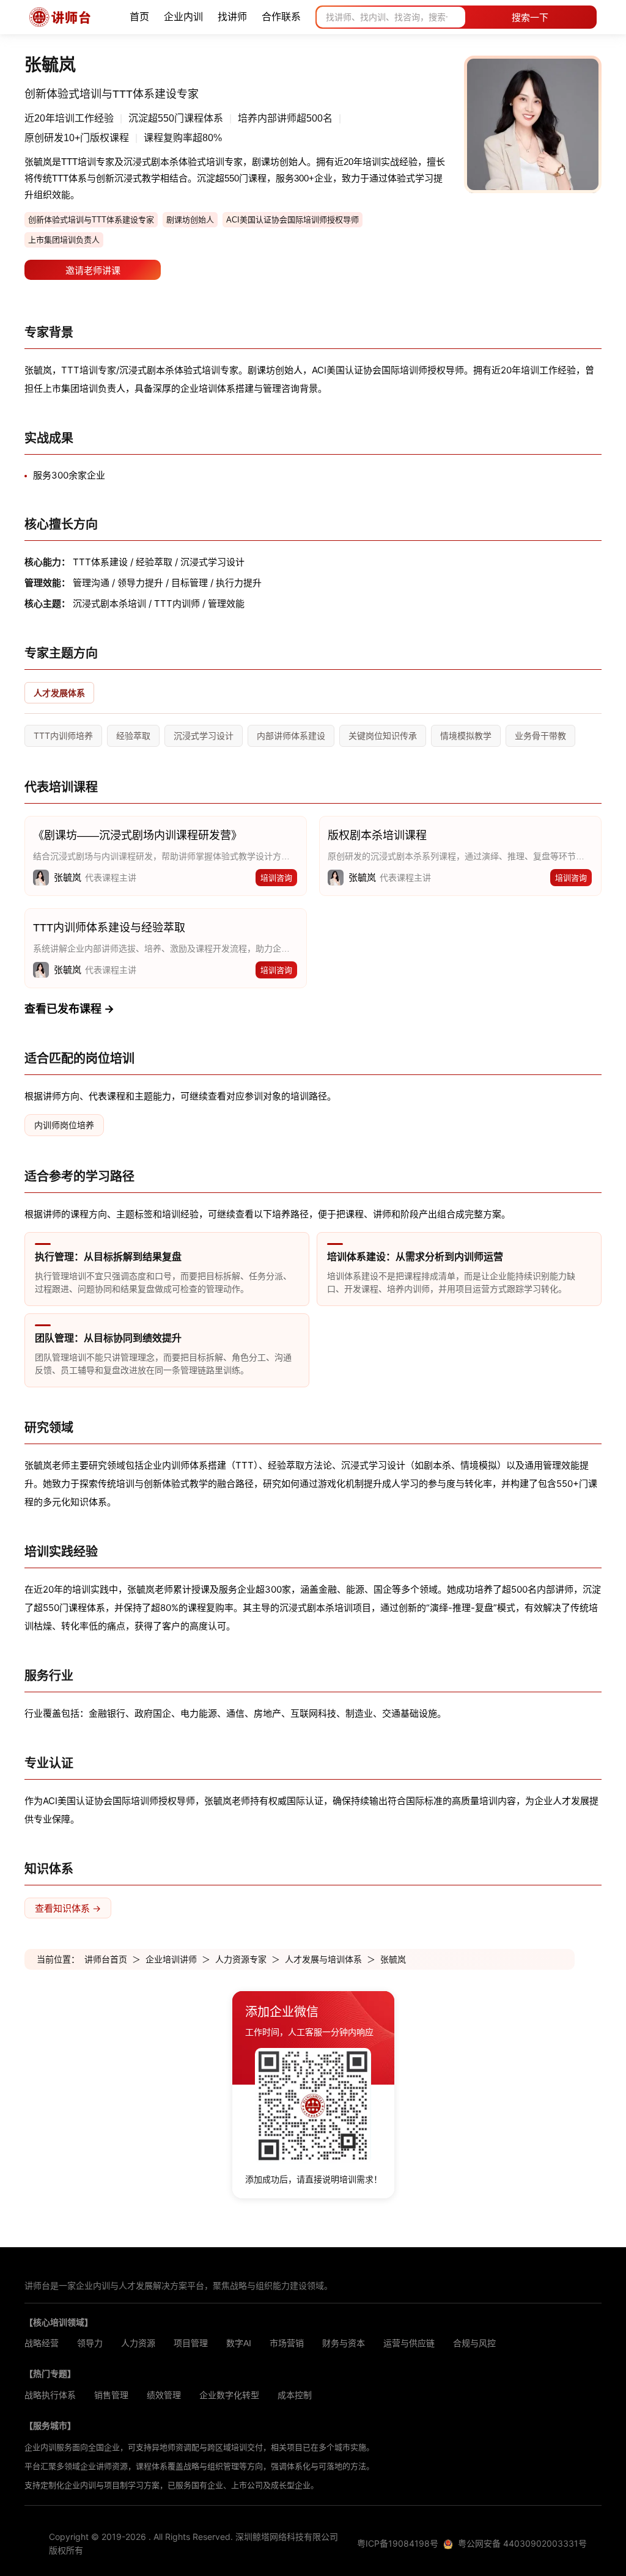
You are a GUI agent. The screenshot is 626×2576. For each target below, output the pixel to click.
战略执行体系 (50, 2395)
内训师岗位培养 (64, 1125)
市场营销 (287, 2343)
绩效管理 (164, 2395)
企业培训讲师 (171, 1959)
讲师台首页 (106, 1959)
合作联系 (281, 17)
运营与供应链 (409, 2343)
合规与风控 (474, 2343)
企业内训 (183, 17)
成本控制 (295, 2395)
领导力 (90, 2343)
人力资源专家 (241, 1959)
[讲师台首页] (60, 17)
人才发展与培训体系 (323, 1959)
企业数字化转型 (229, 2395)
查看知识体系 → (68, 1908)
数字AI (239, 2343)
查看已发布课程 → (69, 1009)
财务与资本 (344, 2343)
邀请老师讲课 (93, 270)
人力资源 (138, 2343)
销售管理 (111, 2395)
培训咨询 (276, 878)
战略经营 (42, 2343)
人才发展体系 (59, 693)
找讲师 (232, 17)
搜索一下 (530, 17)
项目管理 (191, 2343)
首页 (139, 17)
